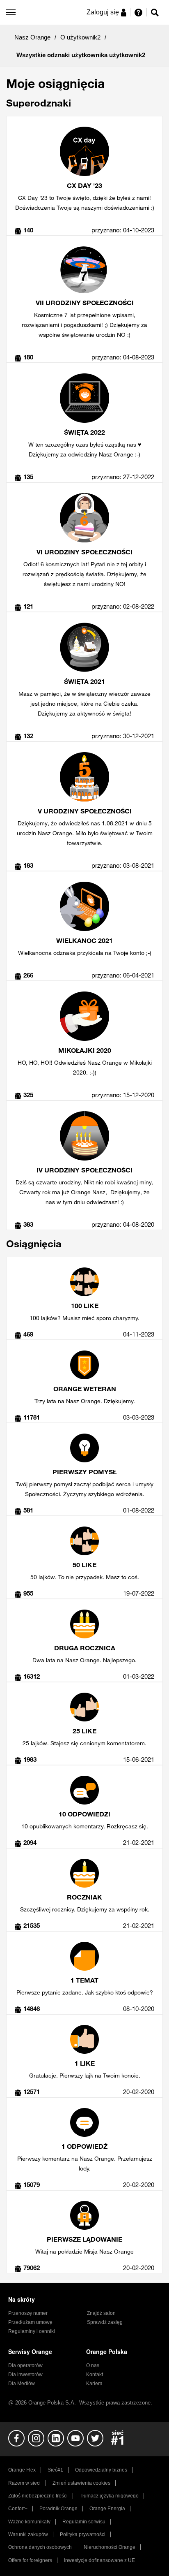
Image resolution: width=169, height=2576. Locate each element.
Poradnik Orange (58, 2509)
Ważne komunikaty (29, 2522)
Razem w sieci (24, 2483)
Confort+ (18, 2509)
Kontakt (95, 2374)
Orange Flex (22, 2470)
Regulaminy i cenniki (32, 2331)
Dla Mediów (22, 2384)
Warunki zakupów (28, 2534)
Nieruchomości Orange (110, 2547)
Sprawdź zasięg (105, 2322)
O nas (93, 2365)
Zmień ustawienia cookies (81, 2483)
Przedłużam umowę (30, 2322)
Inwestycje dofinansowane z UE (99, 2560)
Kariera (94, 2384)
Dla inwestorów (25, 2374)
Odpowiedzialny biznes (101, 2470)
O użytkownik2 (80, 37)
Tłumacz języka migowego (109, 2496)
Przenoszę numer (28, 2313)
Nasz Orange (32, 37)
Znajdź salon (101, 2313)
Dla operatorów (25, 2365)
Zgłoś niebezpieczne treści (38, 2496)
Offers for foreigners (30, 2560)
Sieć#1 (55, 2470)
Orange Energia (107, 2509)
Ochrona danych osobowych (40, 2547)
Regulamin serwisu (84, 2522)
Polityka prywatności (83, 2534)
